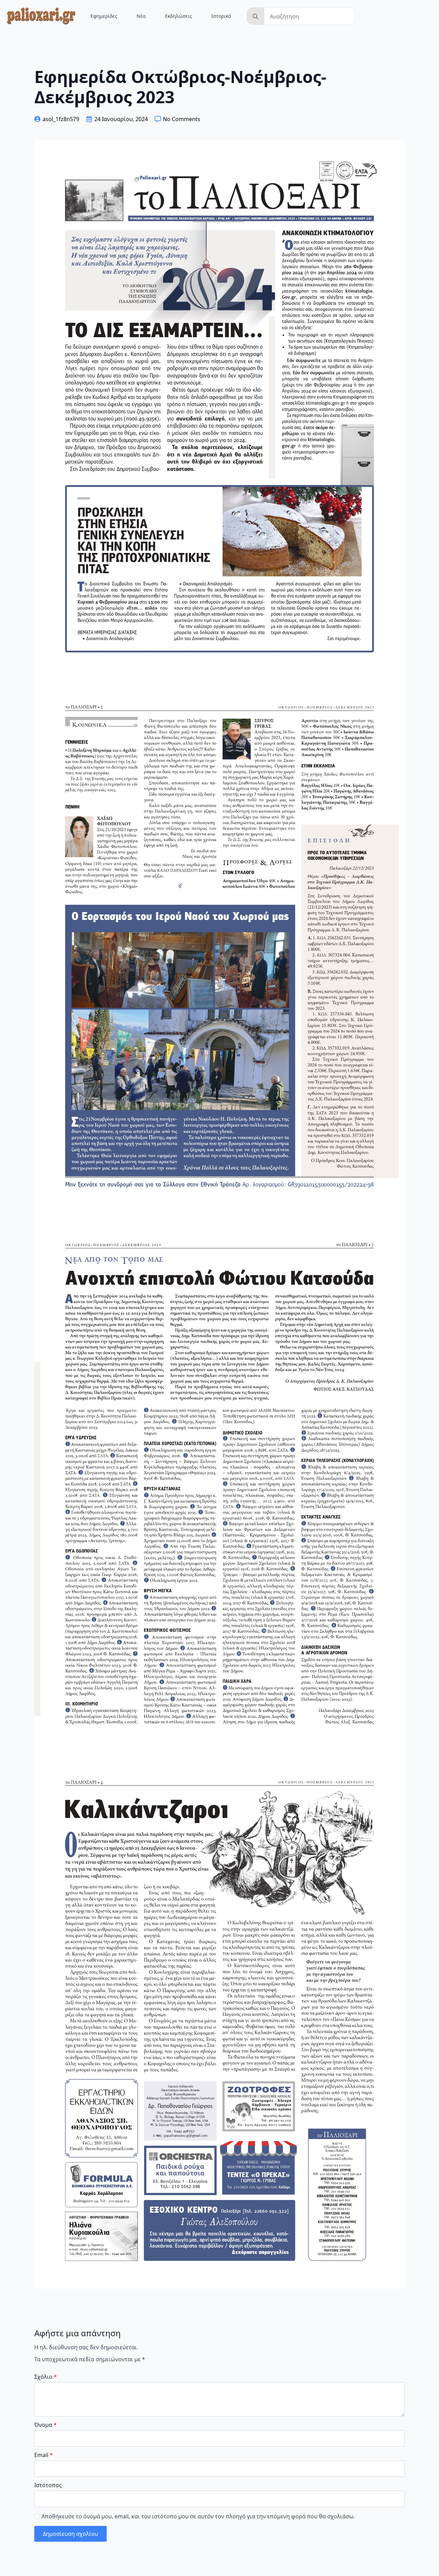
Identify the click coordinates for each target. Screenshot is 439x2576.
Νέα (141, 16)
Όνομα (45, 2425)
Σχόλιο (46, 2377)
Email (44, 2455)
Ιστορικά (221, 16)
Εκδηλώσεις (179, 16)
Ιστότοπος (48, 2485)
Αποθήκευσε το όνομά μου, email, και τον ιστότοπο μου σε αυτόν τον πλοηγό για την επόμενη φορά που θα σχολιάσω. (198, 2516)
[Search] (256, 16)
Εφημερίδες (104, 16)
